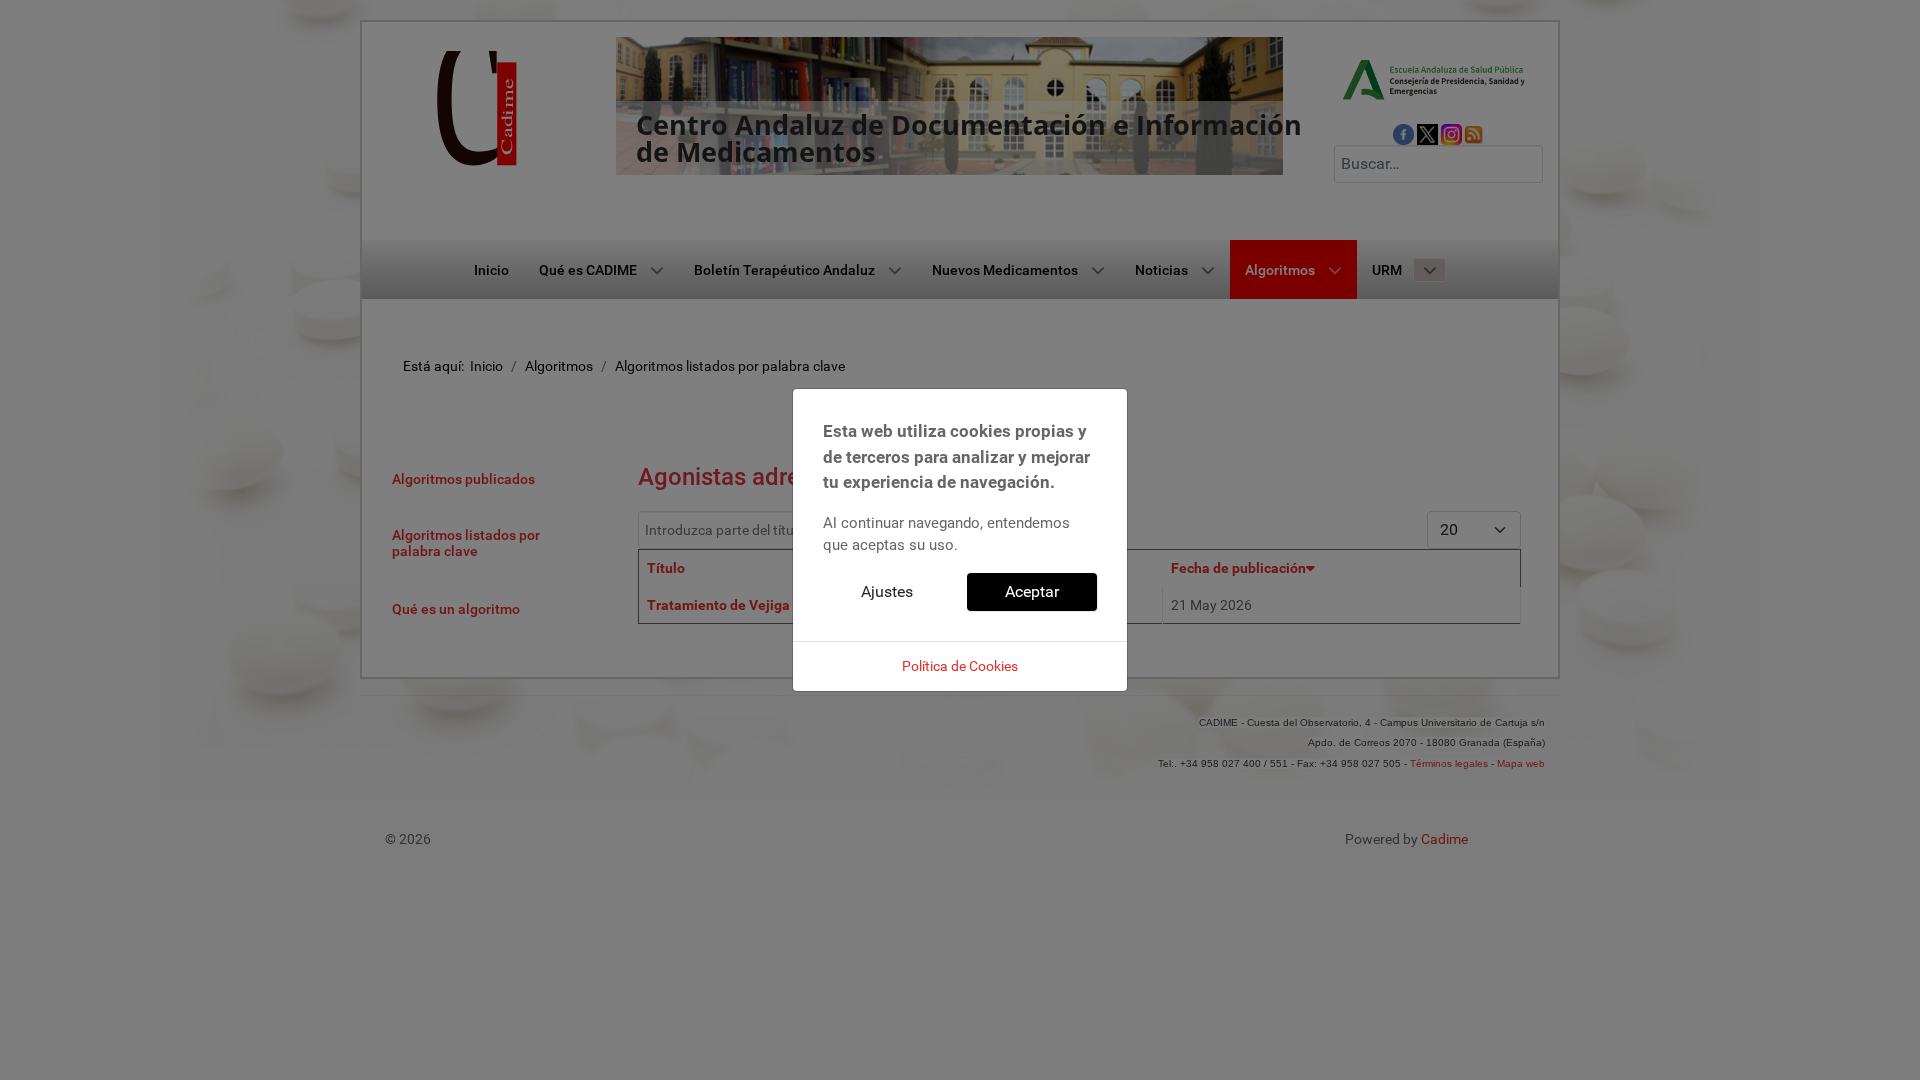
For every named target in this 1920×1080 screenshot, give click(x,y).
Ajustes (887, 591)
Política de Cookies (960, 666)
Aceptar (1032, 591)
